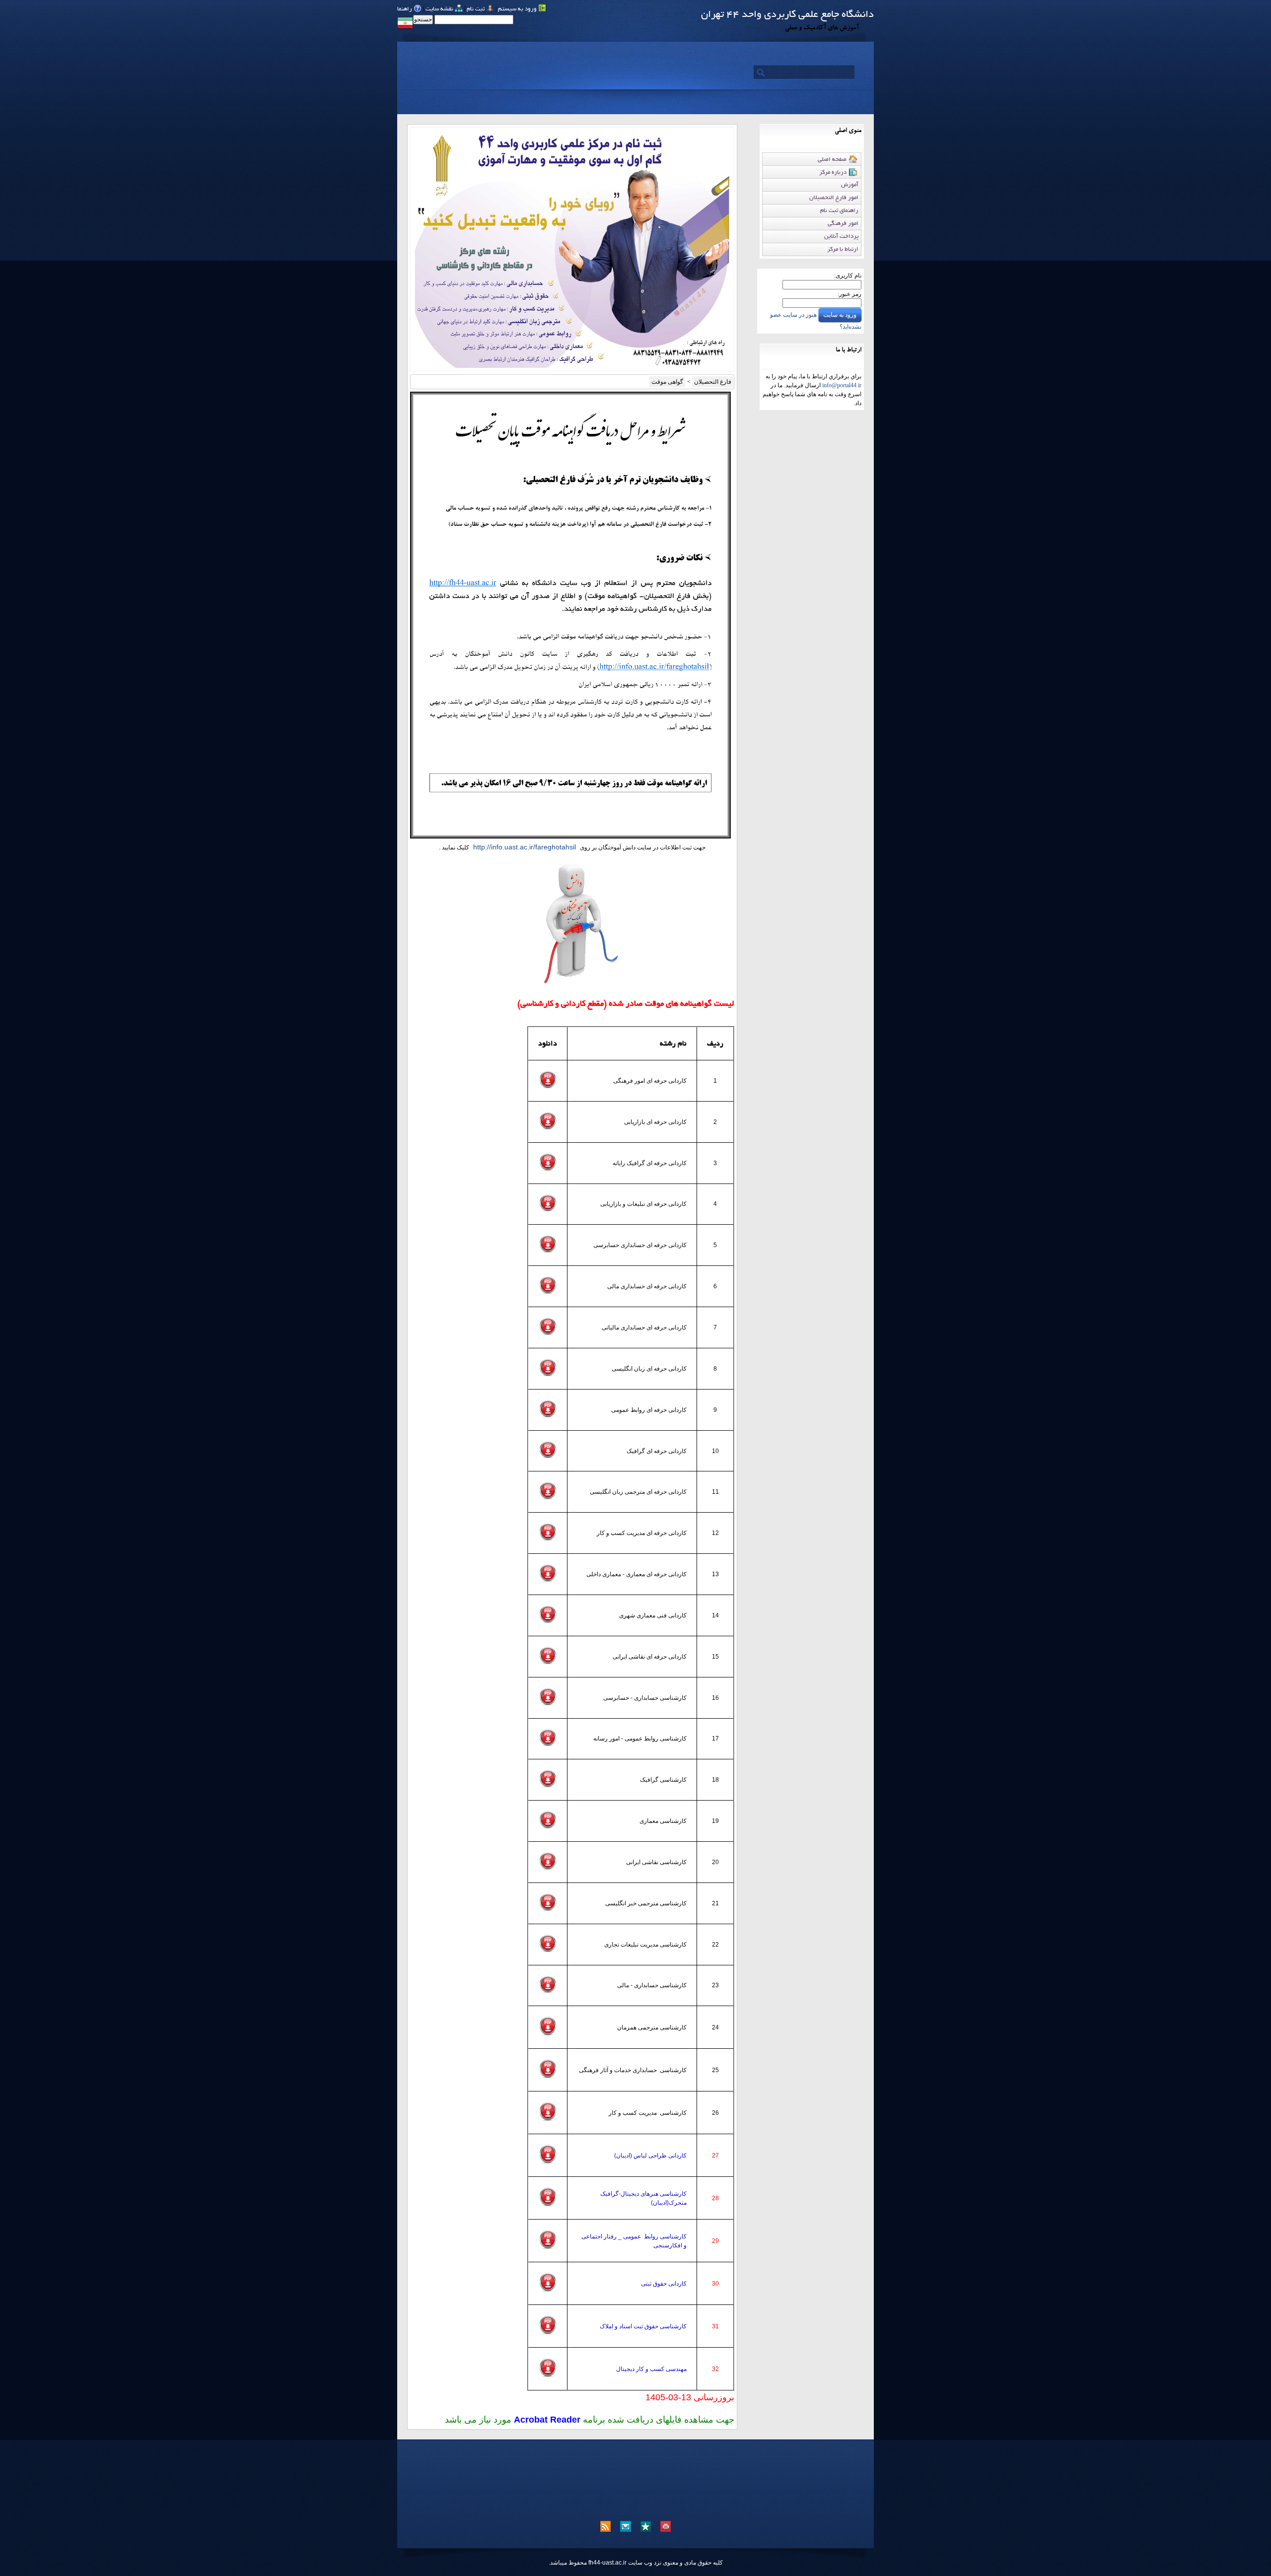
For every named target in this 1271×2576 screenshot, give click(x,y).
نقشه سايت (440, 9)
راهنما (405, 9)
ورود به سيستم (518, 9)
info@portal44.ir (842, 385)
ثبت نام (476, 9)
